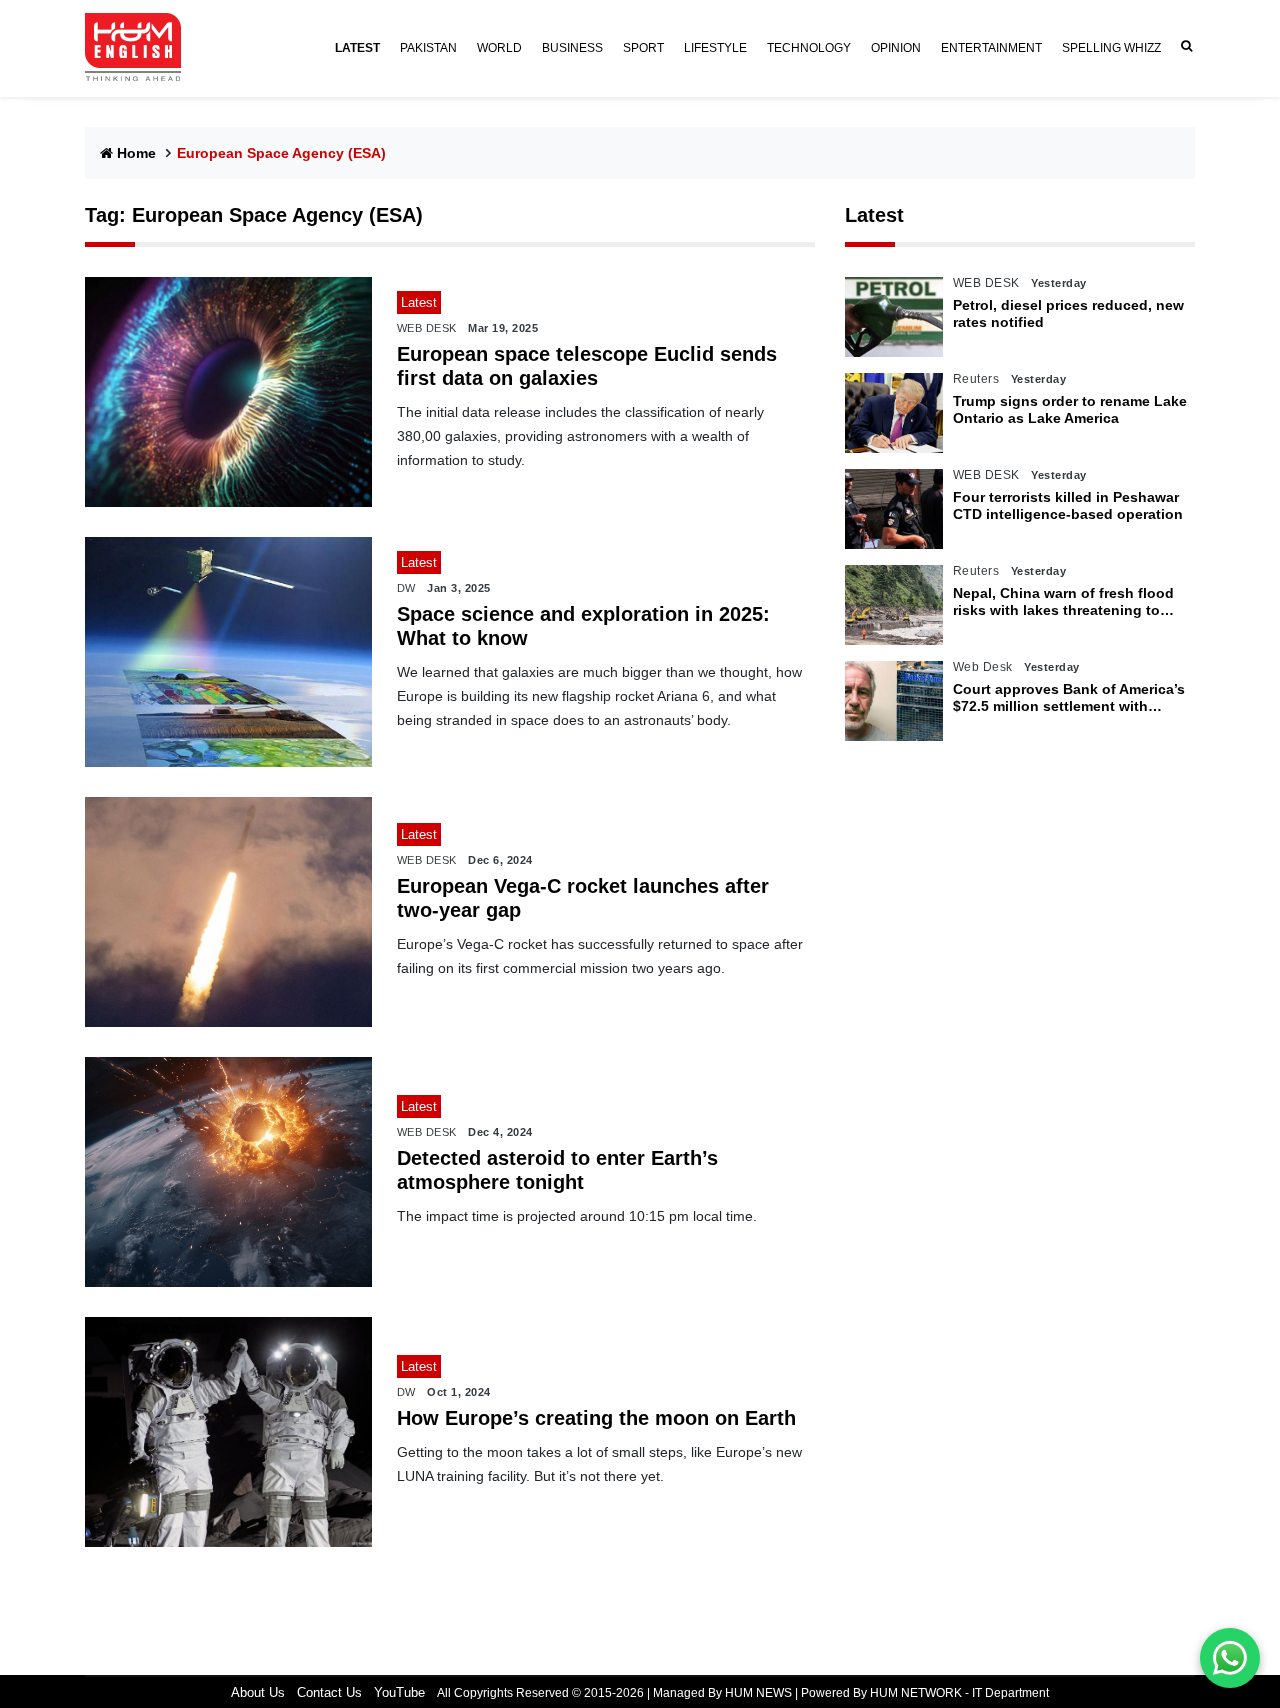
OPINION (896, 48)
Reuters (976, 379)
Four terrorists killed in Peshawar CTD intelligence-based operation (1068, 505)
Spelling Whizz (1111, 48)
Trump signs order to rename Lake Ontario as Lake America (1070, 409)
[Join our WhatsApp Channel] (1230, 1658)
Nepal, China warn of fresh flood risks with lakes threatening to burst (1063, 602)
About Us (258, 1692)
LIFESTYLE (715, 48)
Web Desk (983, 667)
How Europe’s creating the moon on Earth (596, 1418)
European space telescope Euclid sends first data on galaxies (587, 366)
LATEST (357, 48)
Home (136, 153)
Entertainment (991, 48)
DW (406, 588)
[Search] (1183, 46)
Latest (874, 215)
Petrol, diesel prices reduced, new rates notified (1068, 313)
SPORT (643, 48)
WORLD (499, 48)
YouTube (399, 1692)
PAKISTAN (428, 48)
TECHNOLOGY (809, 48)
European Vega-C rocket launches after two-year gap (583, 898)
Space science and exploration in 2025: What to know (583, 626)
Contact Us (329, 1692)
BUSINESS (572, 48)
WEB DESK (427, 328)
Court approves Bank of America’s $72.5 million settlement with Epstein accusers (1069, 698)
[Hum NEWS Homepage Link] (141, 48)
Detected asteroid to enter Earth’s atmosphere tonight (557, 1170)
